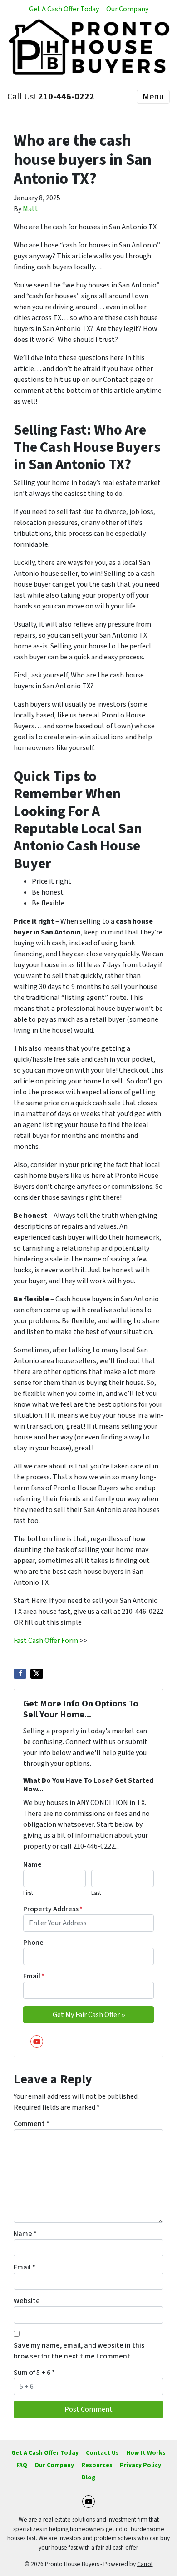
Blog (88, 2477)
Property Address (53, 1909)
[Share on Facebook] (20, 1674)
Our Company (127, 9)
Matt (30, 209)
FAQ (22, 2465)
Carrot (145, 2564)
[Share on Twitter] (37, 1674)
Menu (153, 97)
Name (32, 1864)
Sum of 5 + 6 (34, 2373)
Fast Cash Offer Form (46, 1641)
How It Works (146, 2453)
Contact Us (102, 2453)
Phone (33, 1943)
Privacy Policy (140, 2465)
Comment (32, 2124)
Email (34, 1976)
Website (27, 2301)
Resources (97, 2465)
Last (96, 1893)
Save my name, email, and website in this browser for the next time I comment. (79, 2351)
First (28, 1893)
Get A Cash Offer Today (64, 9)
